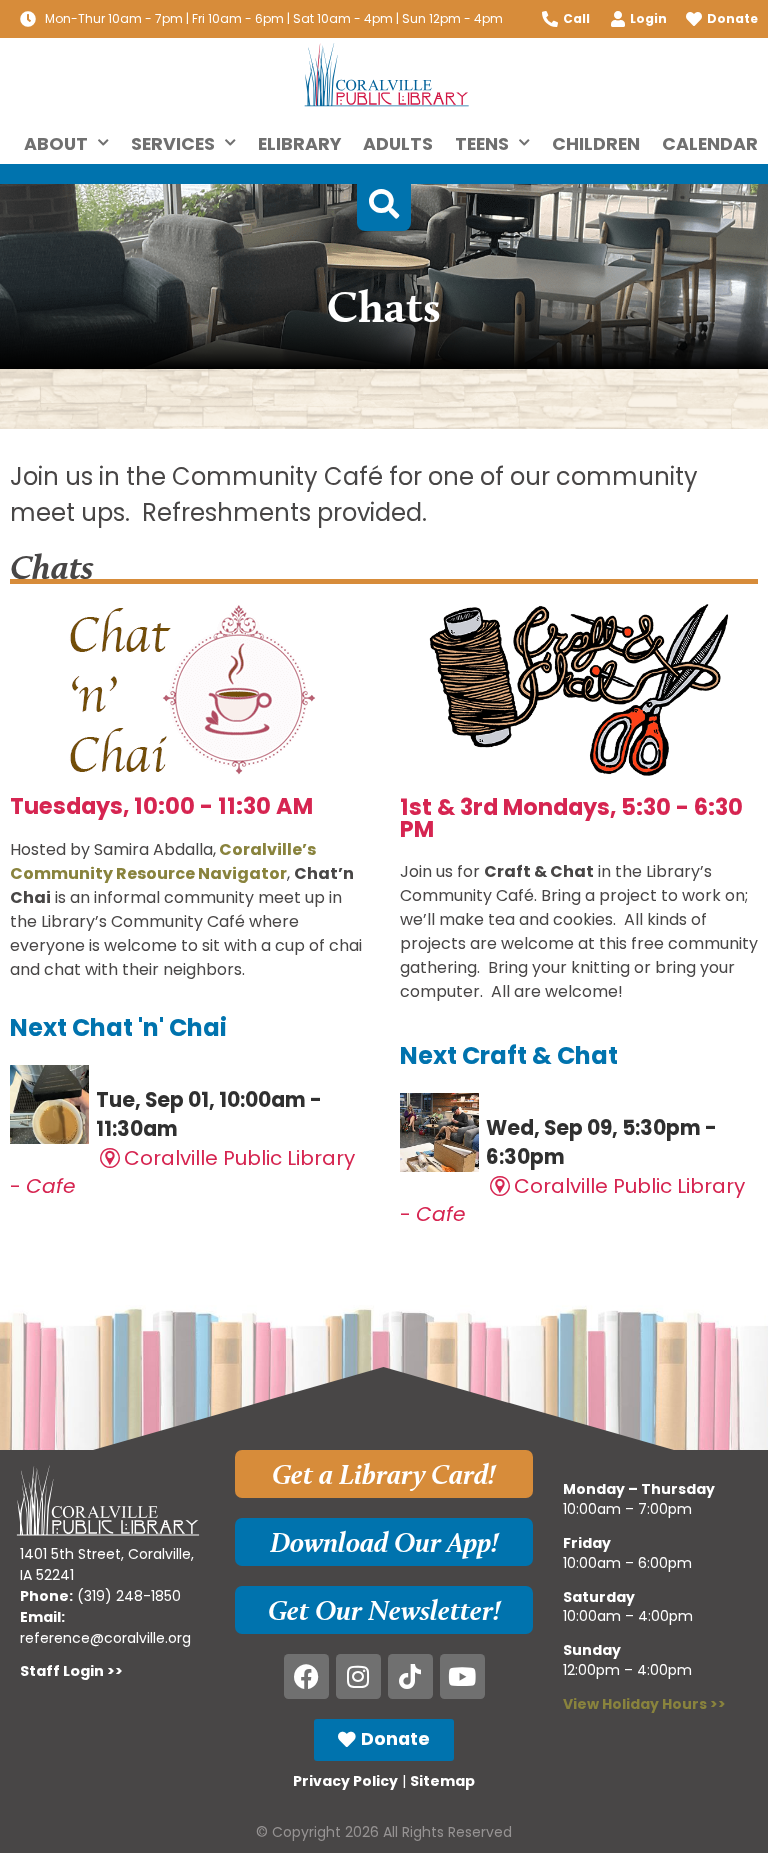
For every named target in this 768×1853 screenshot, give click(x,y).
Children (596, 144)
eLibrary (299, 144)
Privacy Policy (345, 1781)
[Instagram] (358, 1676)
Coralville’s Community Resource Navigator (163, 861)
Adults (398, 144)
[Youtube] (462, 1676)
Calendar (710, 144)
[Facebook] (306, 1676)
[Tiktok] (410, 1676)
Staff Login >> (71, 1671)
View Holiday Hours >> (644, 1704)
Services (173, 144)
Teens (482, 144)
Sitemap (442, 1781)
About (56, 144)
